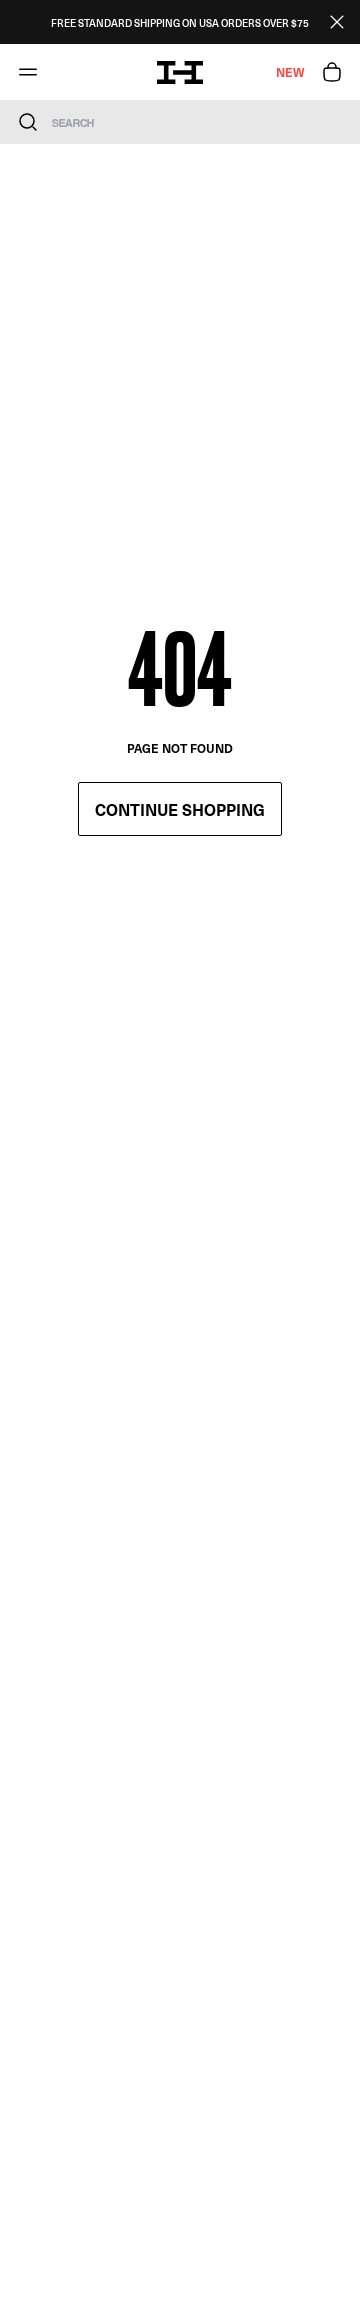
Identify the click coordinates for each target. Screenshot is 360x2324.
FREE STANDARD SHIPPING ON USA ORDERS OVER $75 (180, 22)
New (290, 72)
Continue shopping (180, 809)
